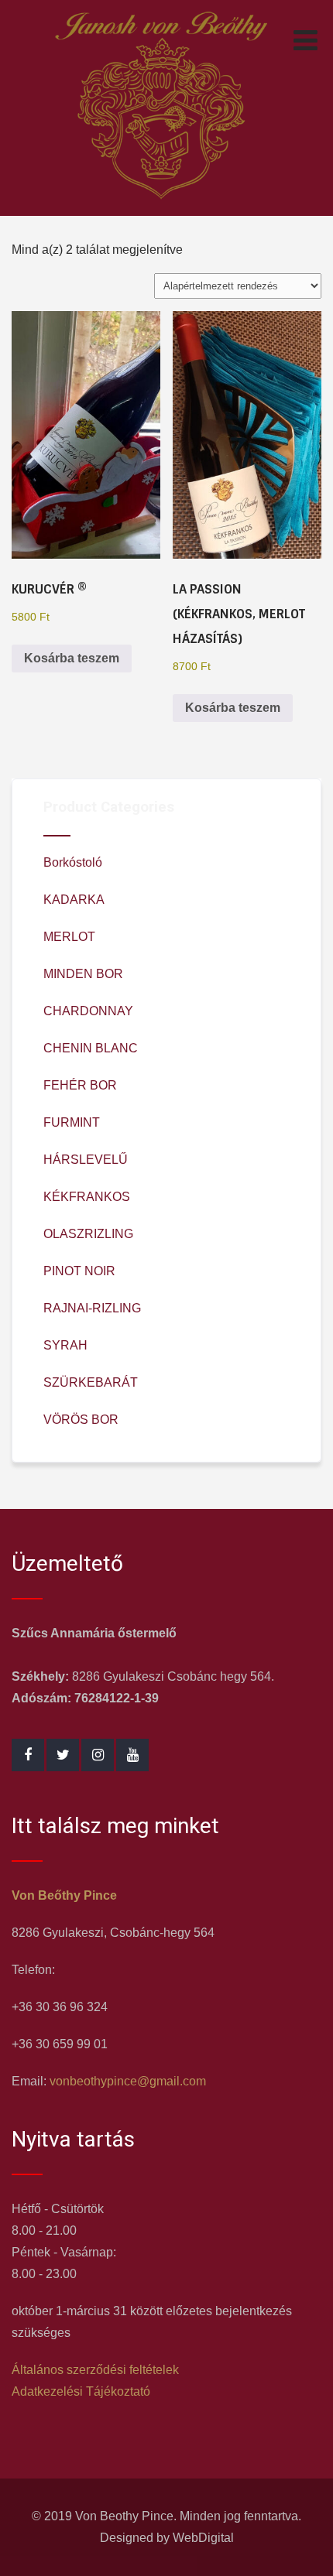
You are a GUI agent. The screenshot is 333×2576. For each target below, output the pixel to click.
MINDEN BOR (83, 974)
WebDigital (203, 2538)
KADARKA (74, 900)
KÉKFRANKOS (87, 1197)
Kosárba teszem (72, 658)
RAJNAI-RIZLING (92, 1308)
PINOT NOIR (79, 1271)
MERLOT (69, 937)
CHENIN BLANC (91, 1048)
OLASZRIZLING (88, 1234)
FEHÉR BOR (80, 1085)
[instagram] (98, 1755)
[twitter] (63, 1755)
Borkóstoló (73, 862)
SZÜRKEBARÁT (91, 1382)
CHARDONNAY (88, 1011)
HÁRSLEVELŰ (86, 1160)
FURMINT (72, 1122)
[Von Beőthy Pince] (161, 205)
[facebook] (28, 1755)
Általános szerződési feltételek (95, 2370)
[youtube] (132, 1755)
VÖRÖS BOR (81, 1420)
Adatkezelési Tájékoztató (81, 2391)
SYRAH (65, 1345)
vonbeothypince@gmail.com (128, 2081)
